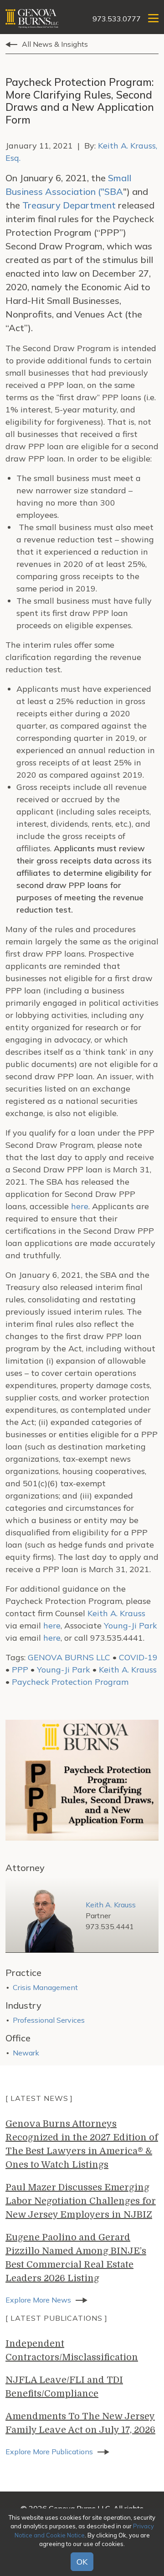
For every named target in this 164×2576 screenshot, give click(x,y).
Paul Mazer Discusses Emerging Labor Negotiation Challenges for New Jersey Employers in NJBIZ (81, 2201)
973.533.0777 (117, 19)
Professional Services (49, 2020)
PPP (20, 1670)
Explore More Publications (49, 2452)
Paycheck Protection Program (70, 1682)
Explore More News (38, 2300)
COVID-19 (138, 1657)
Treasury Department (69, 205)
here (80, 1206)
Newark (26, 2053)
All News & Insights (55, 44)
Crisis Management (45, 1987)
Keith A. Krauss (116, 1613)
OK (82, 2562)
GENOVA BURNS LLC (69, 1657)
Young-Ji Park (131, 1626)
